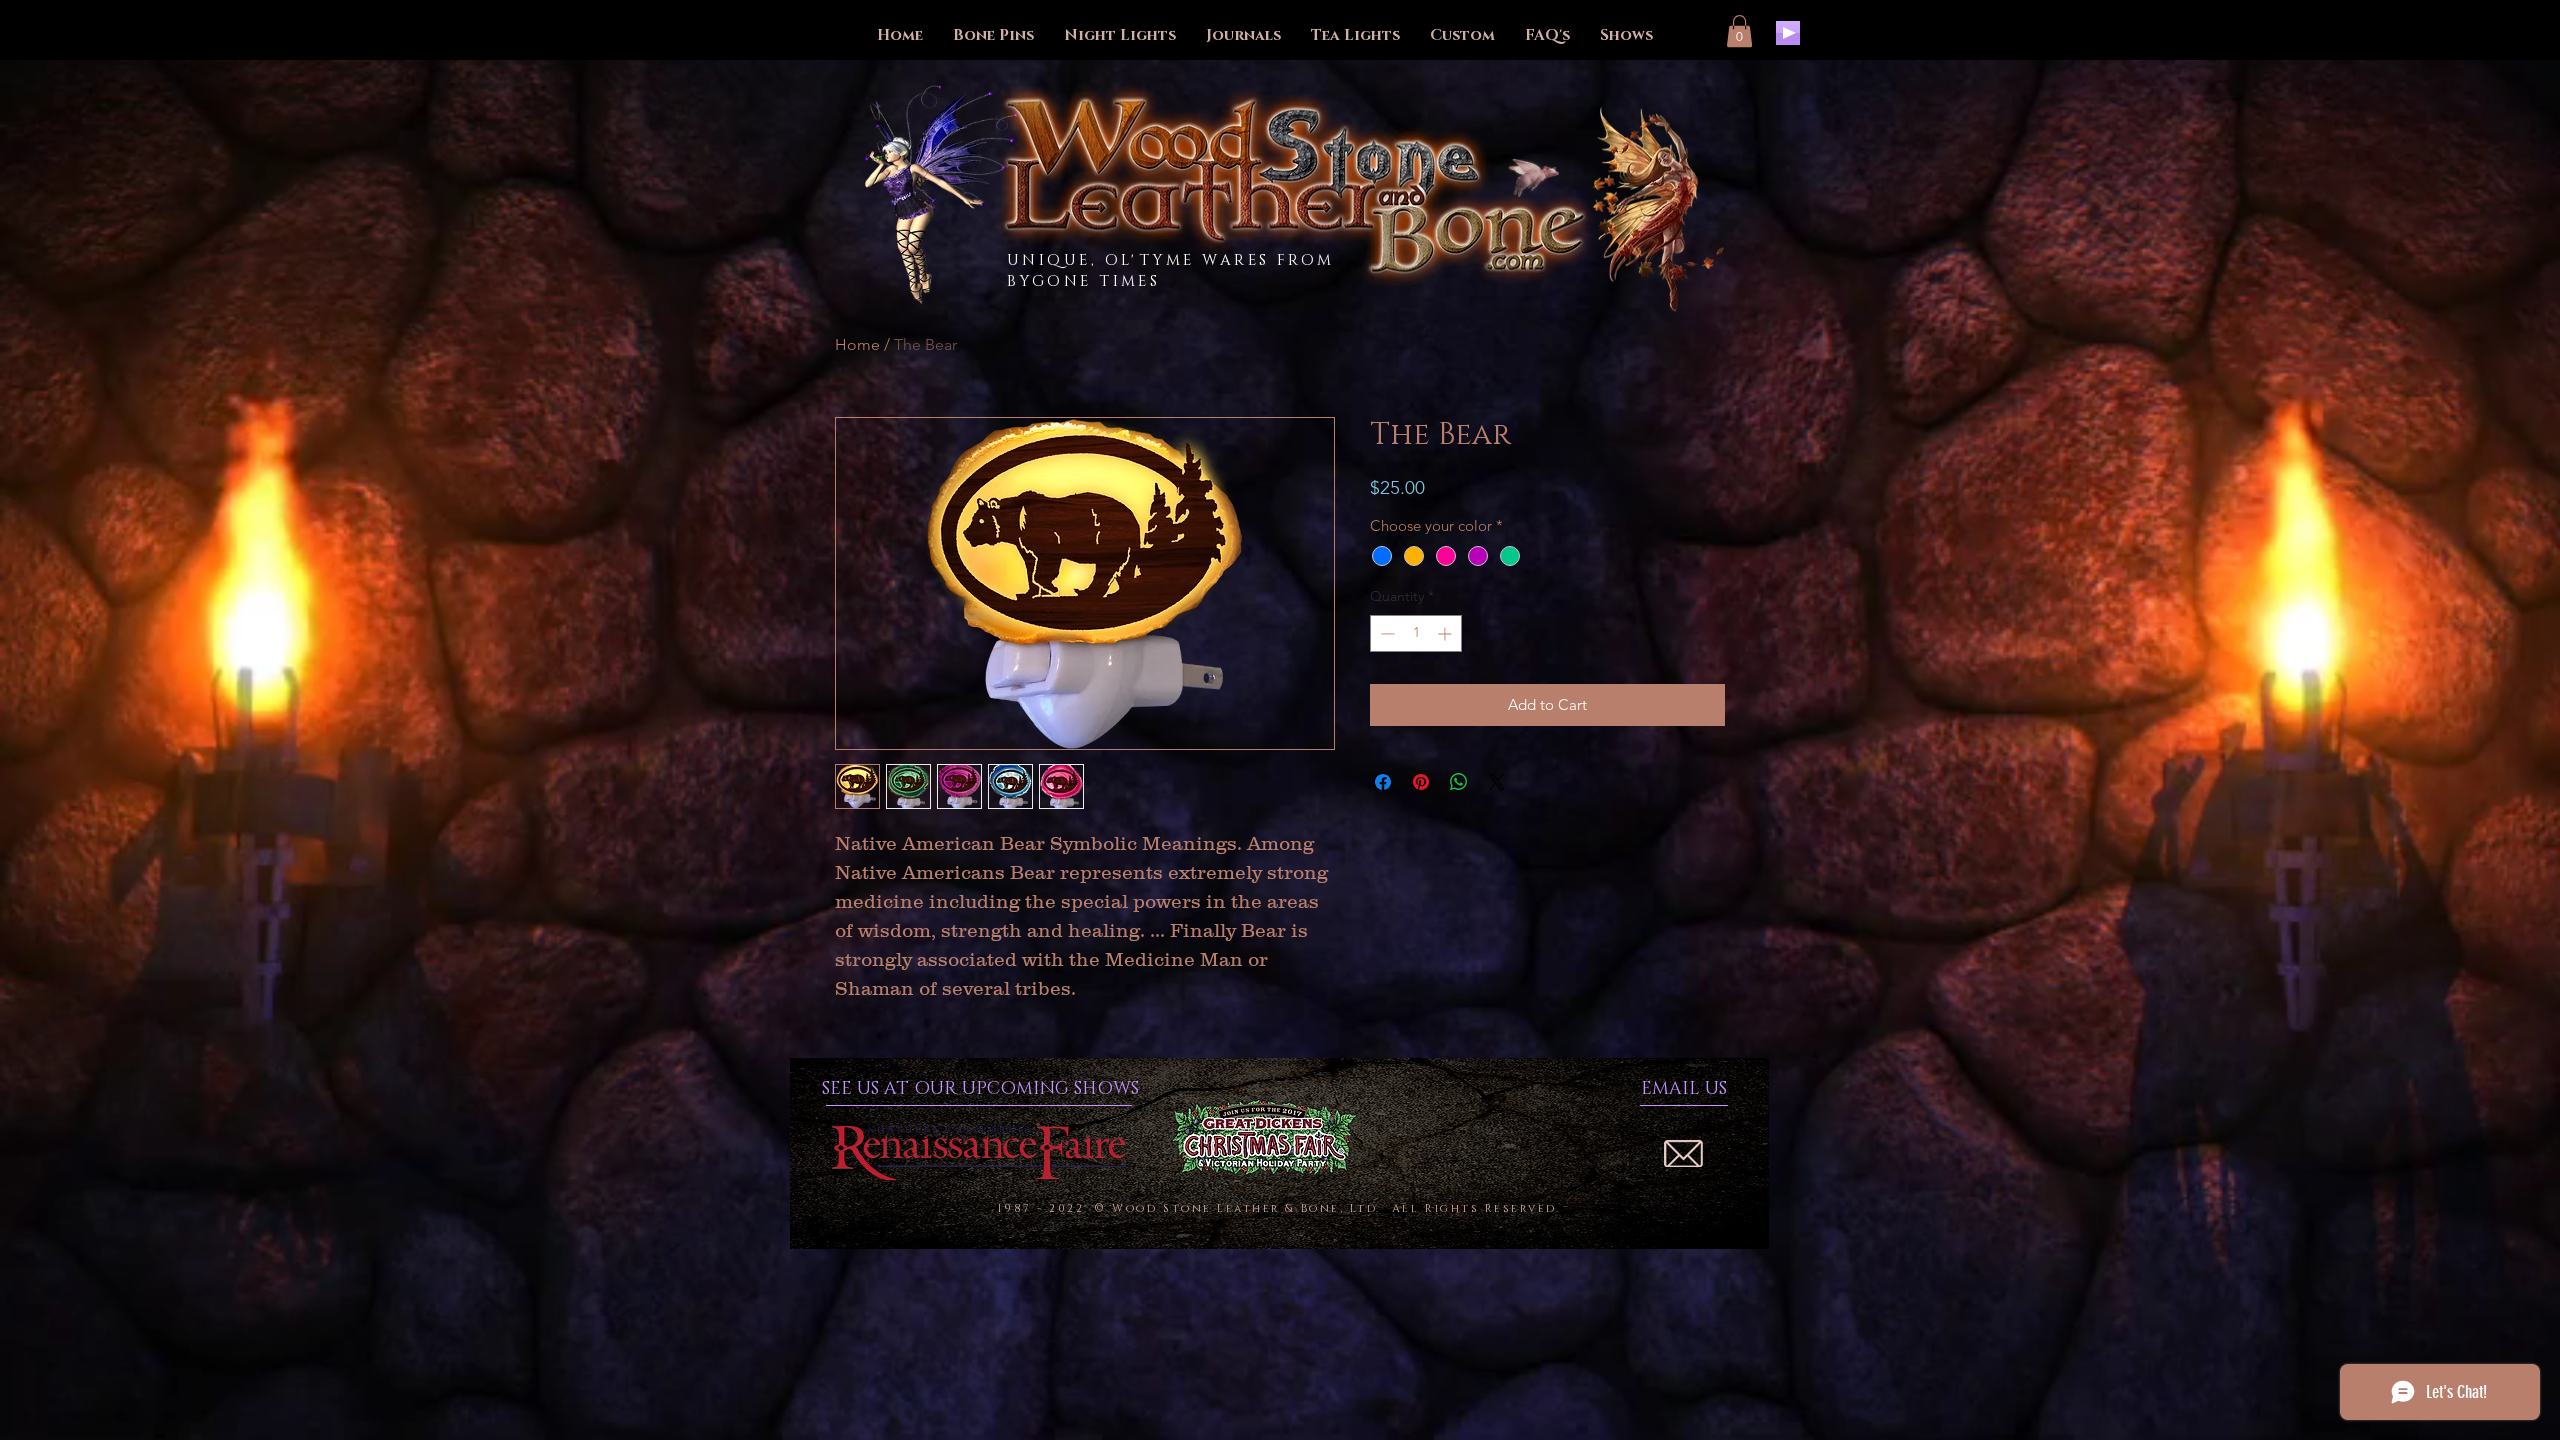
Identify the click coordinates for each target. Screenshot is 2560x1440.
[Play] (1788, 33)
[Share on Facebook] (1383, 782)
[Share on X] (1497, 782)
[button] (1739, 31)
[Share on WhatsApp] (1459, 782)
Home (857, 344)
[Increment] (1446, 633)
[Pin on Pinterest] (1421, 782)
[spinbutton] (1416, 633)
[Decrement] (1385, 633)
